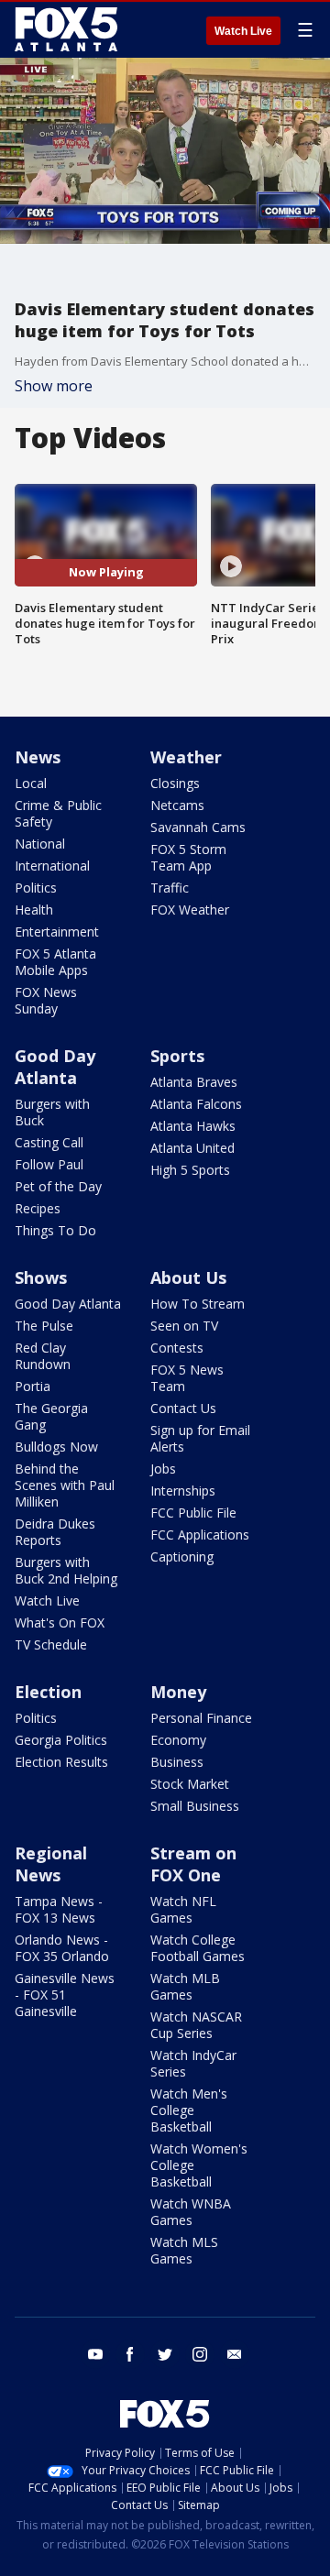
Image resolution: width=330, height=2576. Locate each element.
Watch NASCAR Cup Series (196, 2025)
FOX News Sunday (46, 1000)
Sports (177, 1056)
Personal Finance (201, 1718)
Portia (33, 1386)
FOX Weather (190, 910)
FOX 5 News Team (187, 1378)
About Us (188, 1277)
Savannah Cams (198, 827)
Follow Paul (49, 1164)
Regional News (51, 1864)
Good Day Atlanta (55, 1067)
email (235, 2354)
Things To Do (55, 1230)
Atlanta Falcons (196, 1104)
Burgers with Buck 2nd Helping (66, 1570)
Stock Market (190, 1784)
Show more (54, 386)
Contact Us (183, 1408)
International (52, 866)
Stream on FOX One (193, 1864)
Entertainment (57, 932)
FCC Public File (193, 1513)
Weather (186, 757)
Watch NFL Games (183, 1909)
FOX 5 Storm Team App (188, 857)
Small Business (195, 1806)
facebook (130, 2354)
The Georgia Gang (51, 1416)
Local (31, 783)
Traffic (170, 888)
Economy (178, 1740)
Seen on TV (184, 1326)
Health (34, 910)
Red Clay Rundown (43, 1356)
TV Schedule (51, 1644)
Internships (183, 1491)
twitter (165, 2354)
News (38, 757)
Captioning (182, 1557)
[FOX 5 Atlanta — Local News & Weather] (68, 29)
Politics (36, 888)
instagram (200, 2354)
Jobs (163, 1469)
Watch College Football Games (198, 1948)
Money (178, 1692)
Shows (41, 1277)
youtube (95, 2354)
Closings (175, 783)
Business (177, 1762)
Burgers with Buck (52, 1112)
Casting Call (49, 1142)
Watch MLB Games (185, 1986)
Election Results (61, 1762)
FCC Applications (200, 1535)
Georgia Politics (61, 1740)
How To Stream (198, 1304)
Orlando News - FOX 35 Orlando (62, 1948)
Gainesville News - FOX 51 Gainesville (65, 1995)
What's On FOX (60, 1622)
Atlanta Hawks (193, 1126)
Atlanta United (192, 1148)
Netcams (177, 805)
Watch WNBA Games (191, 2212)
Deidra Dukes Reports (55, 1532)
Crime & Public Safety (58, 813)
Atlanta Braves (194, 1082)
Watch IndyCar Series (193, 2063)
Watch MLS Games (184, 2250)
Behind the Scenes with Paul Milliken (65, 1485)
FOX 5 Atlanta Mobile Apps (55, 962)
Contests (177, 1348)
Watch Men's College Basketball (189, 2110)
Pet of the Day (58, 1186)
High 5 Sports (190, 1170)
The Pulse (44, 1326)
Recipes (38, 1208)
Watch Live (243, 31)
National (40, 844)
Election (48, 1692)
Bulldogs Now (56, 1447)
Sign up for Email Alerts (200, 1438)
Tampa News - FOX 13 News (59, 1909)
